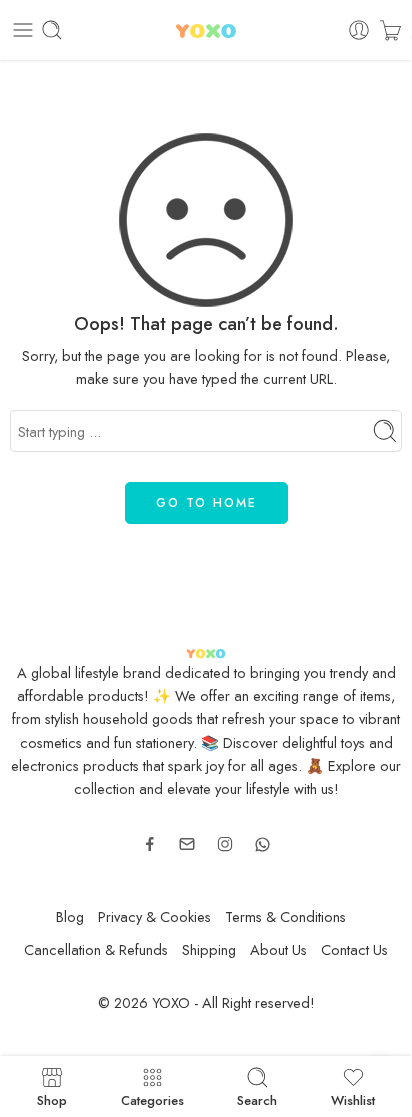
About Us (278, 949)
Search (257, 1099)
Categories (152, 1099)
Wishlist (353, 1099)
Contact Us (354, 949)
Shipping (209, 949)
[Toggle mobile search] (52, 30)
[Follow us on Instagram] (225, 844)
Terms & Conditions (285, 916)
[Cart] (390, 30)
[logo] (205, 650)
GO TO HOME (206, 503)
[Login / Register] (359, 30)
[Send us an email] (187, 844)
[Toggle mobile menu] (23, 30)
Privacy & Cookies (154, 916)
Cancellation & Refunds (96, 949)
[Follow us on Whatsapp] (262, 844)
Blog (70, 916)
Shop (52, 1099)
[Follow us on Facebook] (150, 844)
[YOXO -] (206, 30)
